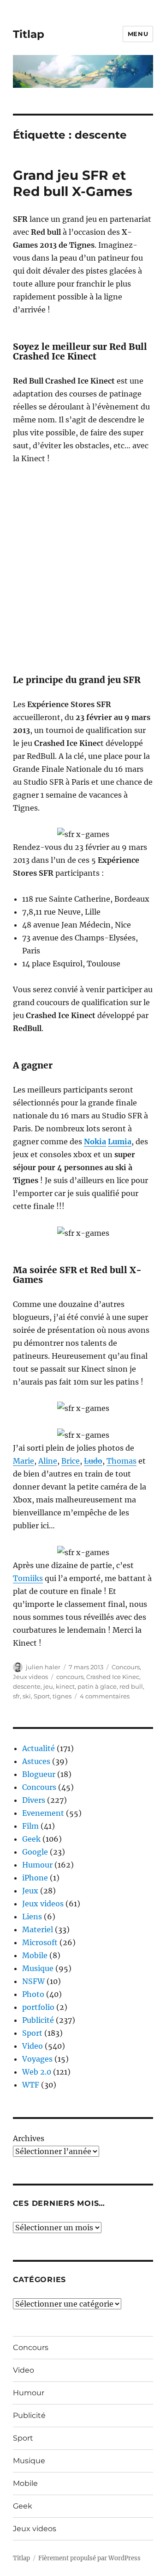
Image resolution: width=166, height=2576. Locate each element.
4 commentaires (105, 1696)
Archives (29, 2138)
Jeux (30, 1891)
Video (33, 2046)
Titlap (29, 34)
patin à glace (97, 1686)
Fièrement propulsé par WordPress (89, 2558)
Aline (48, 1461)
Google (35, 1852)
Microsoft (40, 1942)
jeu (48, 1686)
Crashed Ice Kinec (113, 1677)
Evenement (43, 1813)
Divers (34, 1800)
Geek (31, 1839)
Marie (24, 1461)
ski (27, 1696)
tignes (62, 1696)
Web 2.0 (37, 2072)
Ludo (93, 1461)
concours (70, 1677)
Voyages (37, 2059)
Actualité (39, 1748)
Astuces (36, 1761)
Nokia (95, 1141)
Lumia (120, 1141)
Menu (138, 34)
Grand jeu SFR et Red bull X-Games (73, 183)
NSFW (33, 1981)
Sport (42, 1696)
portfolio (38, 2007)
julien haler (43, 1667)
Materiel (38, 1929)
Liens (32, 1917)
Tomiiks (28, 1578)
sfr (16, 1696)
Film (30, 1826)
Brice (71, 1461)
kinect (65, 1686)
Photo (33, 1994)
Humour (37, 1865)
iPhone (35, 1878)
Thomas (122, 1461)
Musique (38, 1968)
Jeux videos (30, 1677)
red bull (131, 1686)
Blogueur (39, 1774)
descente (27, 1686)
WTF (31, 2085)
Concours (126, 1667)
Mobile (35, 1955)
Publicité (38, 2020)
